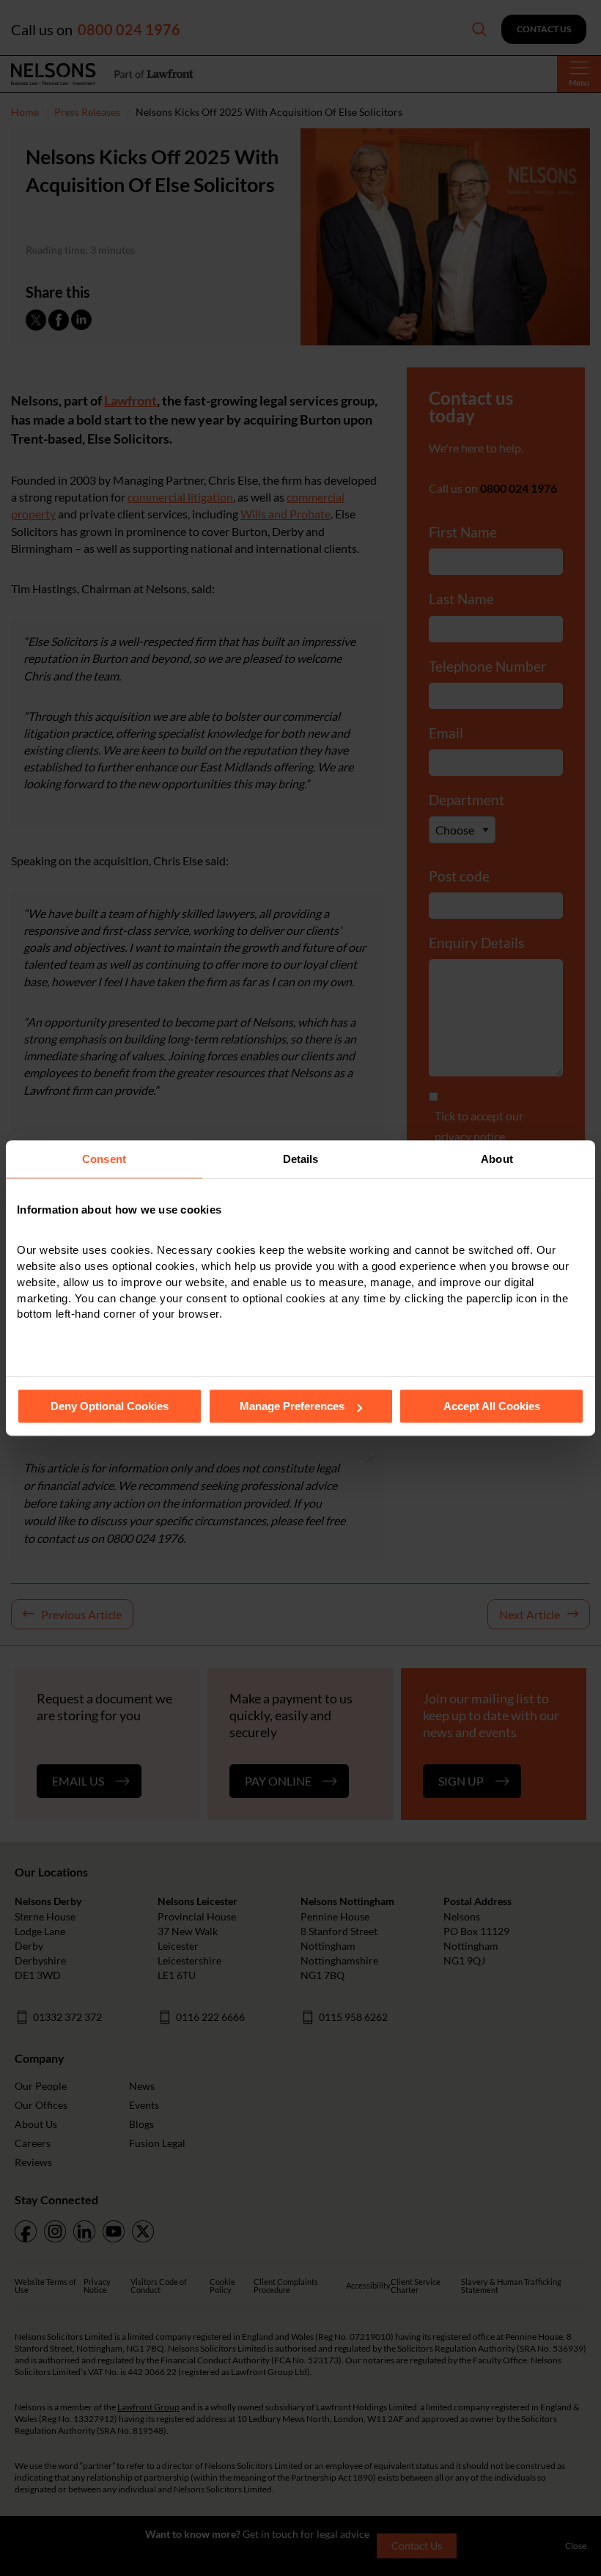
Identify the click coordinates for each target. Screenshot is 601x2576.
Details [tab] (301, 1159)
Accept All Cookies (492, 1406)
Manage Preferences (292, 1406)
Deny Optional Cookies (110, 1406)
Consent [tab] (104, 1159)
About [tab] (497, 1159)
